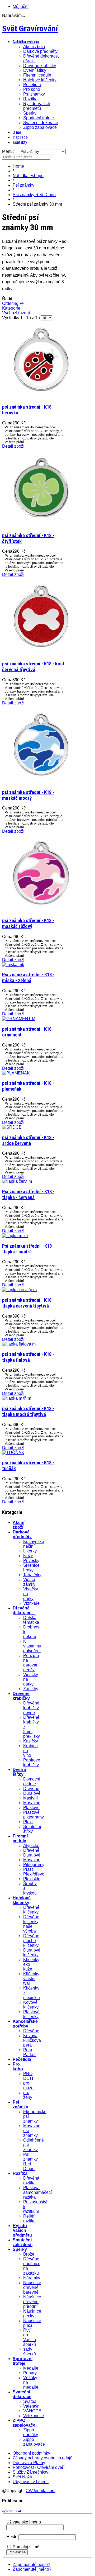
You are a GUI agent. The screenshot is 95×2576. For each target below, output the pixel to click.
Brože (29, 2254)
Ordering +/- (13, 303)
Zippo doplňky (31, 2432)
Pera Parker (29, 2052)
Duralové (32, 1793)
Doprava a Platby (29, 2463)
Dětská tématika (31, 1620)
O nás (17, 132)
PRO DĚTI (28, 2076)
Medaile (31, 2368)
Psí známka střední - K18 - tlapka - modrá (28, 1249)
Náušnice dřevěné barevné (32, 2287)
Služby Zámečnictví (31, 2472)
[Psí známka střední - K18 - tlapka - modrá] (15, 1236)
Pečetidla (32, 85)
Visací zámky (29, 1582)
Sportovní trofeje (39, 118)
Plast (28, 1869)
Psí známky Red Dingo (34, 195)
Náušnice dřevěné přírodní (32, 2302)
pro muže (28, 2085)
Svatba (30, 2401)
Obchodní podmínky (31, 2453)
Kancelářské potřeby (25, 2024)
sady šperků (30, 2352)
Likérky (30, 1551)
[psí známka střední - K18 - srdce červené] (12, 1127)
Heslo (12, 2537)
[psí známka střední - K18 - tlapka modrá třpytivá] (17, 1398)
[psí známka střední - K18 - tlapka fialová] (19, 1344)
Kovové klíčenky (31, 2005)
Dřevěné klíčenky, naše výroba (31, 1924)
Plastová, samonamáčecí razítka (37, 2192)
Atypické (31, 1846)
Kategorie (11, 308)
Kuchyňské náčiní (34, 1544)
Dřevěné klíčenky (31, 1910)
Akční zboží (34, 47)
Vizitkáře (31, 1603)
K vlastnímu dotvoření (32, 1646)
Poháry (30, 2373)
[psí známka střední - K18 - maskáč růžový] (41, 910)
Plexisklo (32, 1879)
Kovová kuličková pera (32, 2040)
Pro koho (32, 89)
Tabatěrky (32, 1575)
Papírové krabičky (32, 1762)
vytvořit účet (12, 2511)
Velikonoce (34, 2416)
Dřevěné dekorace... (24, 1610)
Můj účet (21, 6)
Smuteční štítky (32, 1829)
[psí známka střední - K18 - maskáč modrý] (41, 782)
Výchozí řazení (16, 313)
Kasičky (31, 1741)
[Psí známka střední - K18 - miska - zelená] (13, 965)
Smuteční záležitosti (23, 2242)
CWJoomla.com (41, 2491)
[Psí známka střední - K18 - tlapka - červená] (17, 1181)
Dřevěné (31, 1789)
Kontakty (20, 142)
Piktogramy (34, 1865)
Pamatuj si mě (26, 2547)
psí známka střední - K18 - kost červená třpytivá (33, 667)
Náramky (32, 2278)
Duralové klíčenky (32, 1952)
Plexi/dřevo (34, 1874)
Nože (28, 1556)
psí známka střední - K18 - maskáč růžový (28, 924)
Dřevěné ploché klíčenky (31, 1941)
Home (18, 166)
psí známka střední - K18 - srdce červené (28, 1140)
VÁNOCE (32, 2411)
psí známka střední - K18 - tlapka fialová (28, 1357)
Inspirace (20, 137)
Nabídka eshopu (26, 42)
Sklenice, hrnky (32, 1568)
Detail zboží (13, 446)
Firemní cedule (37, 75)
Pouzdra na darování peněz (31, 1663)
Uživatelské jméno (24, 2522)
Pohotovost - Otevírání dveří (39, 2467)
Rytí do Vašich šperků (30, 2337)
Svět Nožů (22, 2477)
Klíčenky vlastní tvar (31, 1979)
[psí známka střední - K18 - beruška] (41, 397)
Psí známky (34, 94)
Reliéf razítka (29, 2219)
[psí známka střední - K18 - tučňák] (13, 1453)
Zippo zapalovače (40, 127)
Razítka (30, 99)
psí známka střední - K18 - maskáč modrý (28, 795)
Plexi (28, 1822)
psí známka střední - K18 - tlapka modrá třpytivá (28, 1412)
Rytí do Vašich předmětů (37, 106)
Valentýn (31, 2406)
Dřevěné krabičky (40, 66)
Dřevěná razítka (31, 2180)
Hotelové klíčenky (40, 80)
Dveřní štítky (35, 70)
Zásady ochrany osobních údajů (43, 2458)
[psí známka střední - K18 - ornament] (19, 1019)
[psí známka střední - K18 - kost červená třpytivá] (41, 653)
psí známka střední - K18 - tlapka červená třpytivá (28, 1303)
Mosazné (32, 1803)
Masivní (30, 1798)
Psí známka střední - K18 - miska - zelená (28, 978)
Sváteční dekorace (41, 123)
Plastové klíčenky (31, 2014)
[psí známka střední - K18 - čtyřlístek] (41, 525)
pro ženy (28, 2095)
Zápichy (31, 1689)
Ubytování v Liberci (31, 2482)
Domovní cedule (32, 1781)
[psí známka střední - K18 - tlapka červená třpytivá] (19, 1290)
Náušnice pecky (32, 2314)
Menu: (8, 151)
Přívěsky (31, 1561)
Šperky (30, 113)
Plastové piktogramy (34, 1815)
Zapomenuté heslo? (31, 2565)
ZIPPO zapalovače (24, 2423)
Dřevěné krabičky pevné (31, 1708)
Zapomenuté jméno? (32, 2569)
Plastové (31, 1808)
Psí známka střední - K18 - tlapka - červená (28, 1195)
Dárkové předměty (40, 51)
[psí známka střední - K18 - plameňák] (16, 1073)
